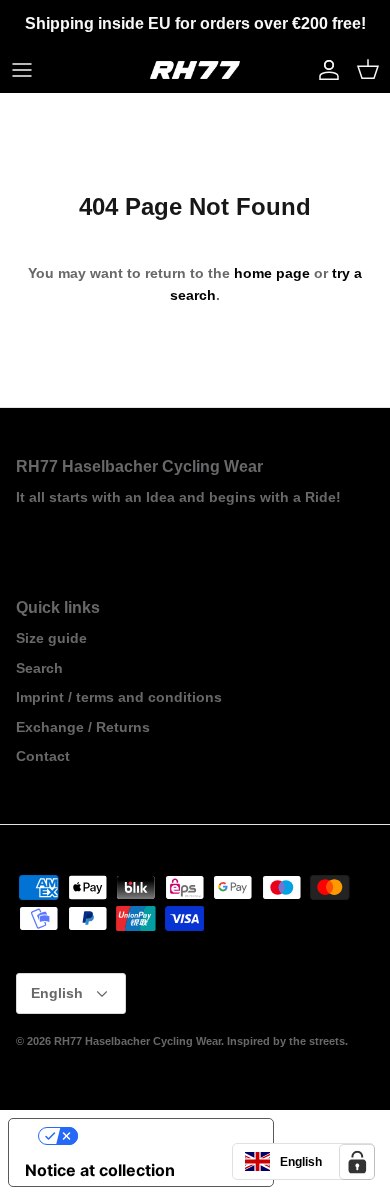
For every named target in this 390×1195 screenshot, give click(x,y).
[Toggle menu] (22, 70)
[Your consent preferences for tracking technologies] (357, 1162)
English (57, 993)
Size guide (51, 638)
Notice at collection (100, 1170)
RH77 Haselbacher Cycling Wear (137, 1041)
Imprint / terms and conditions (119, 697)
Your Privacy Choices (161, 1136)
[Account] (324, 70)
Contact (43, 756)
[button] (303, 1161)
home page (272, 273)
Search (39, 668)
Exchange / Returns (83, 727)
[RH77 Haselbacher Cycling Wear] (195, 70)
